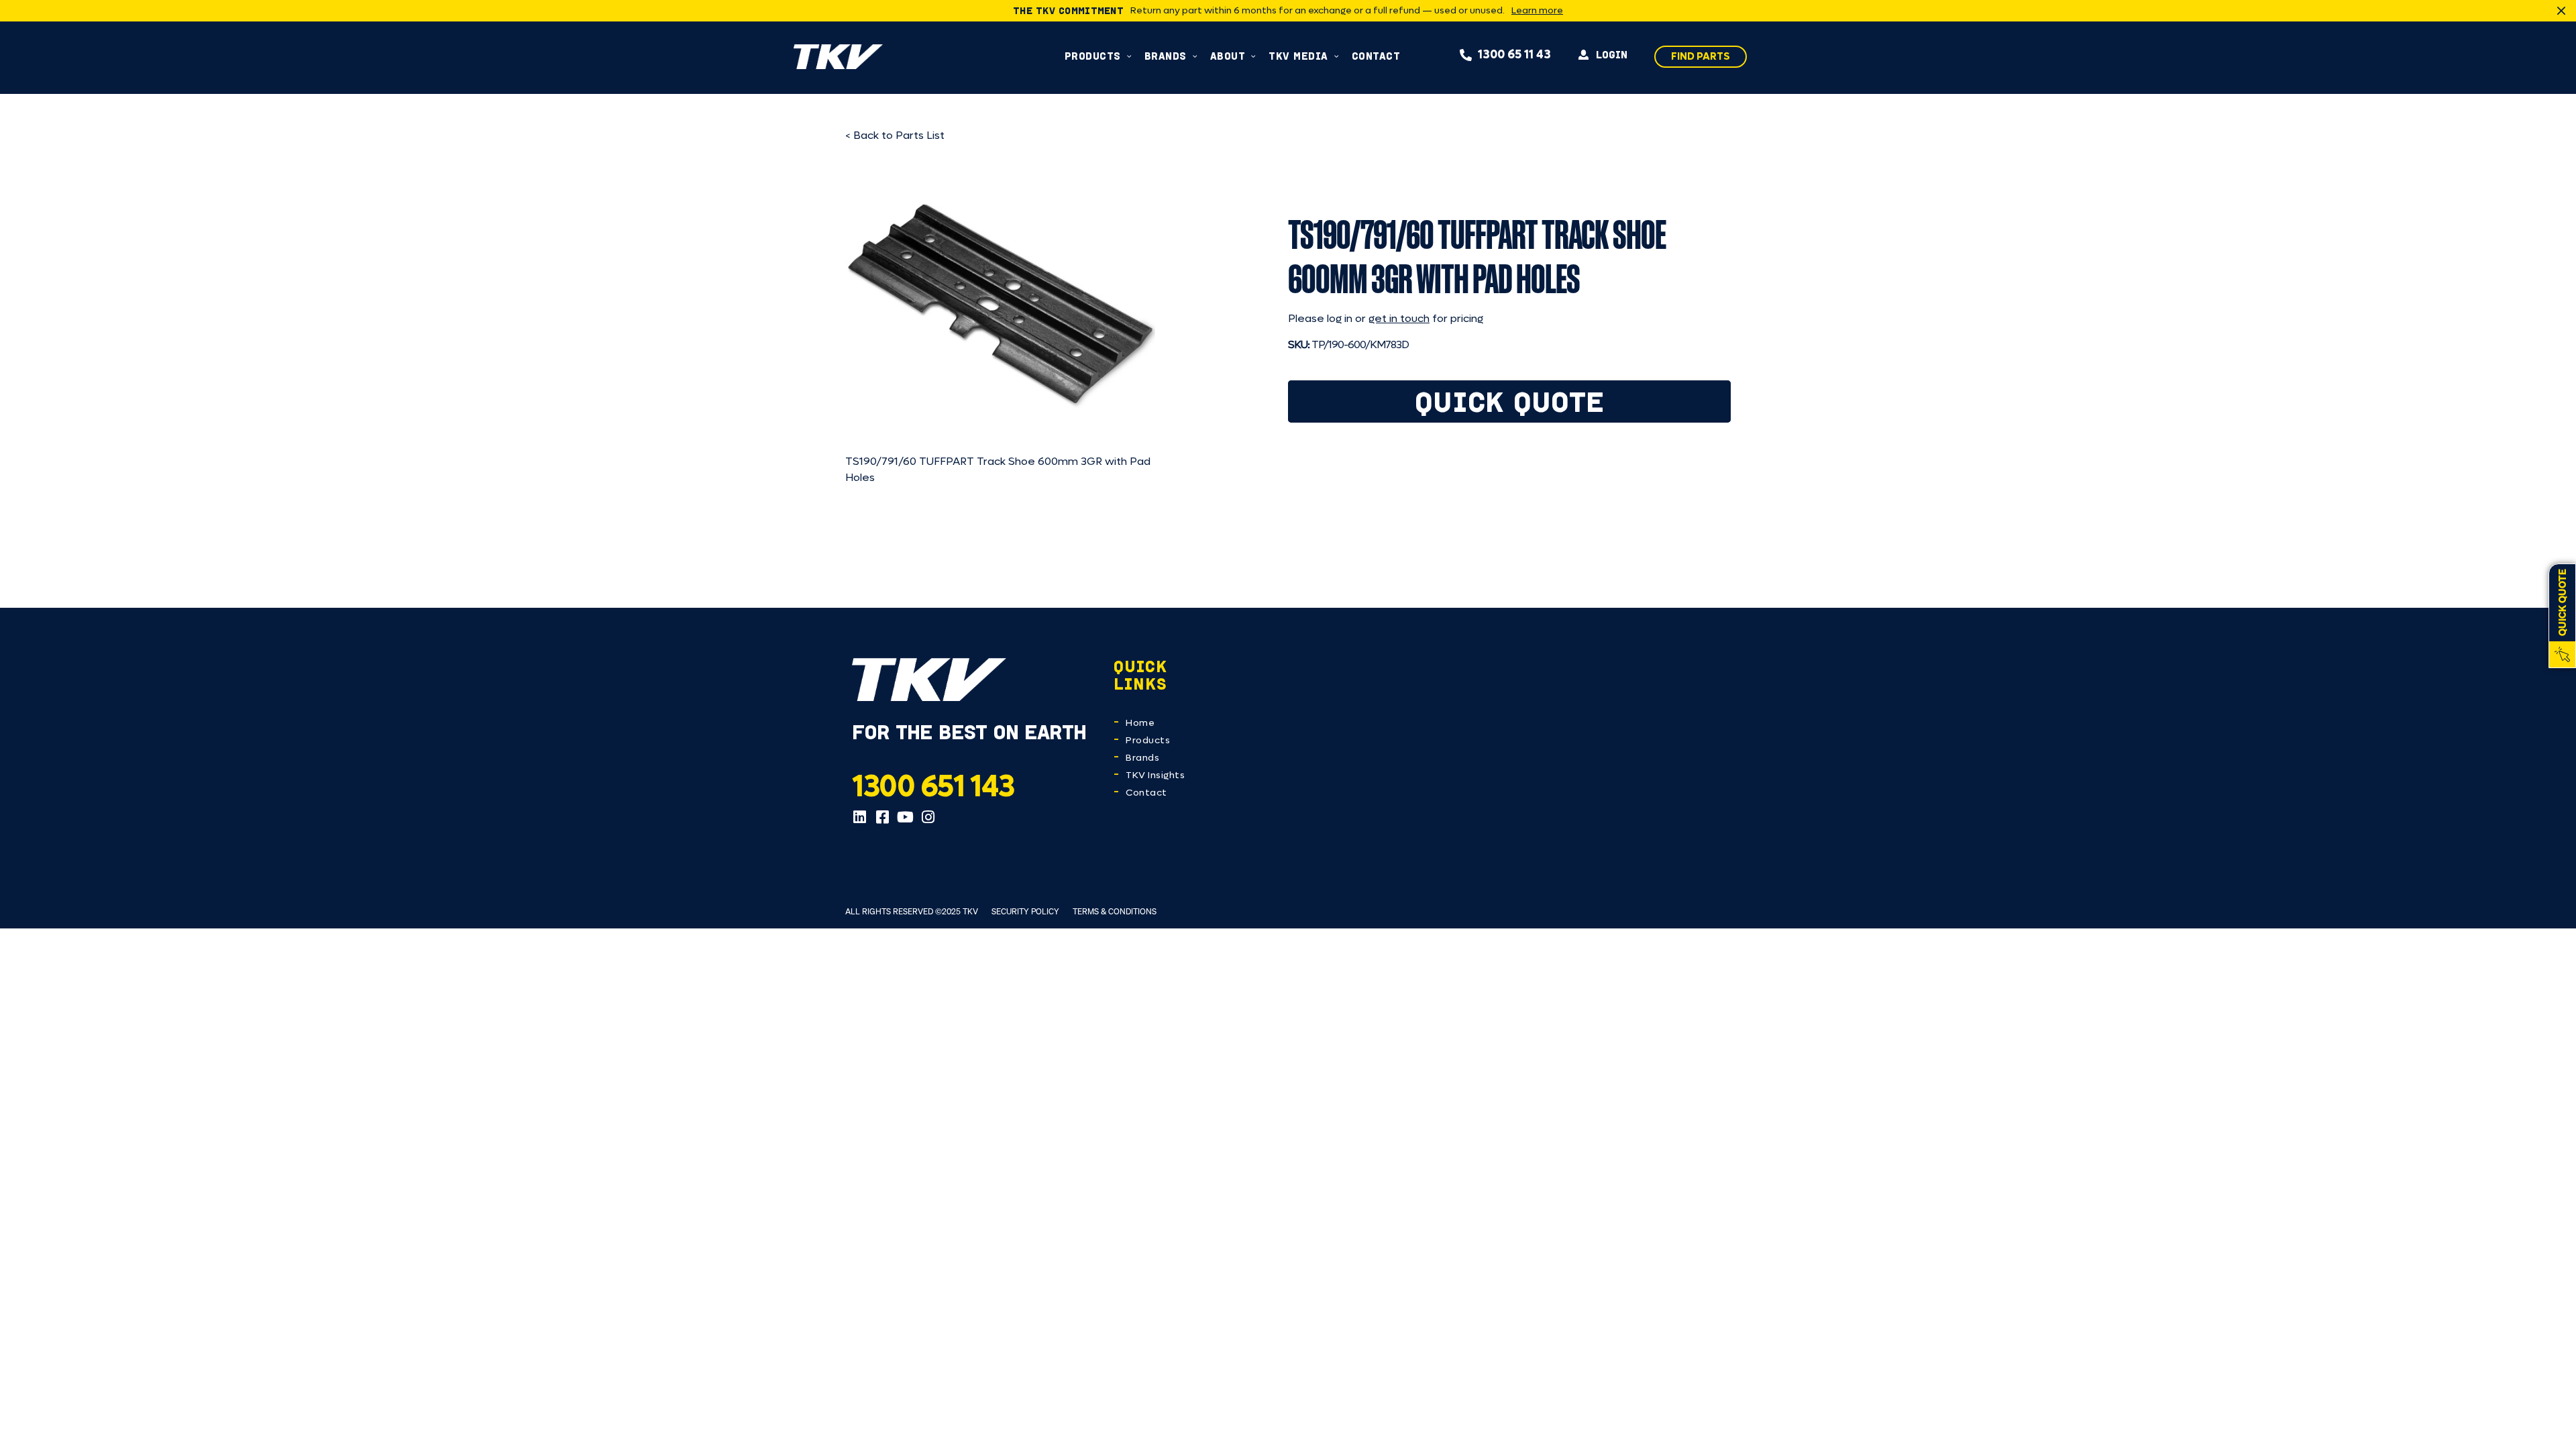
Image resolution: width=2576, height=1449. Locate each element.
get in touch (1399, 318)
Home (1140, 723)
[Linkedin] (859, 817)
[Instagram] (928, 817)
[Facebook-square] (882, 817)
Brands (1142, 758)
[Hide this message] (2561, 11)
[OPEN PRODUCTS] (1129, 56)
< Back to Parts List (895, 135)
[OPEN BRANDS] (1195, 56)
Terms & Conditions (1115, 911)
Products (1148, 740)
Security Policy (1025, 911)
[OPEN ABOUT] (1253, 56)
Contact (1146, 793)
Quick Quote (1510, 401)
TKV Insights (1155, 775)
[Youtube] (905, 817)
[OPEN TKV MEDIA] (1337, 56)
